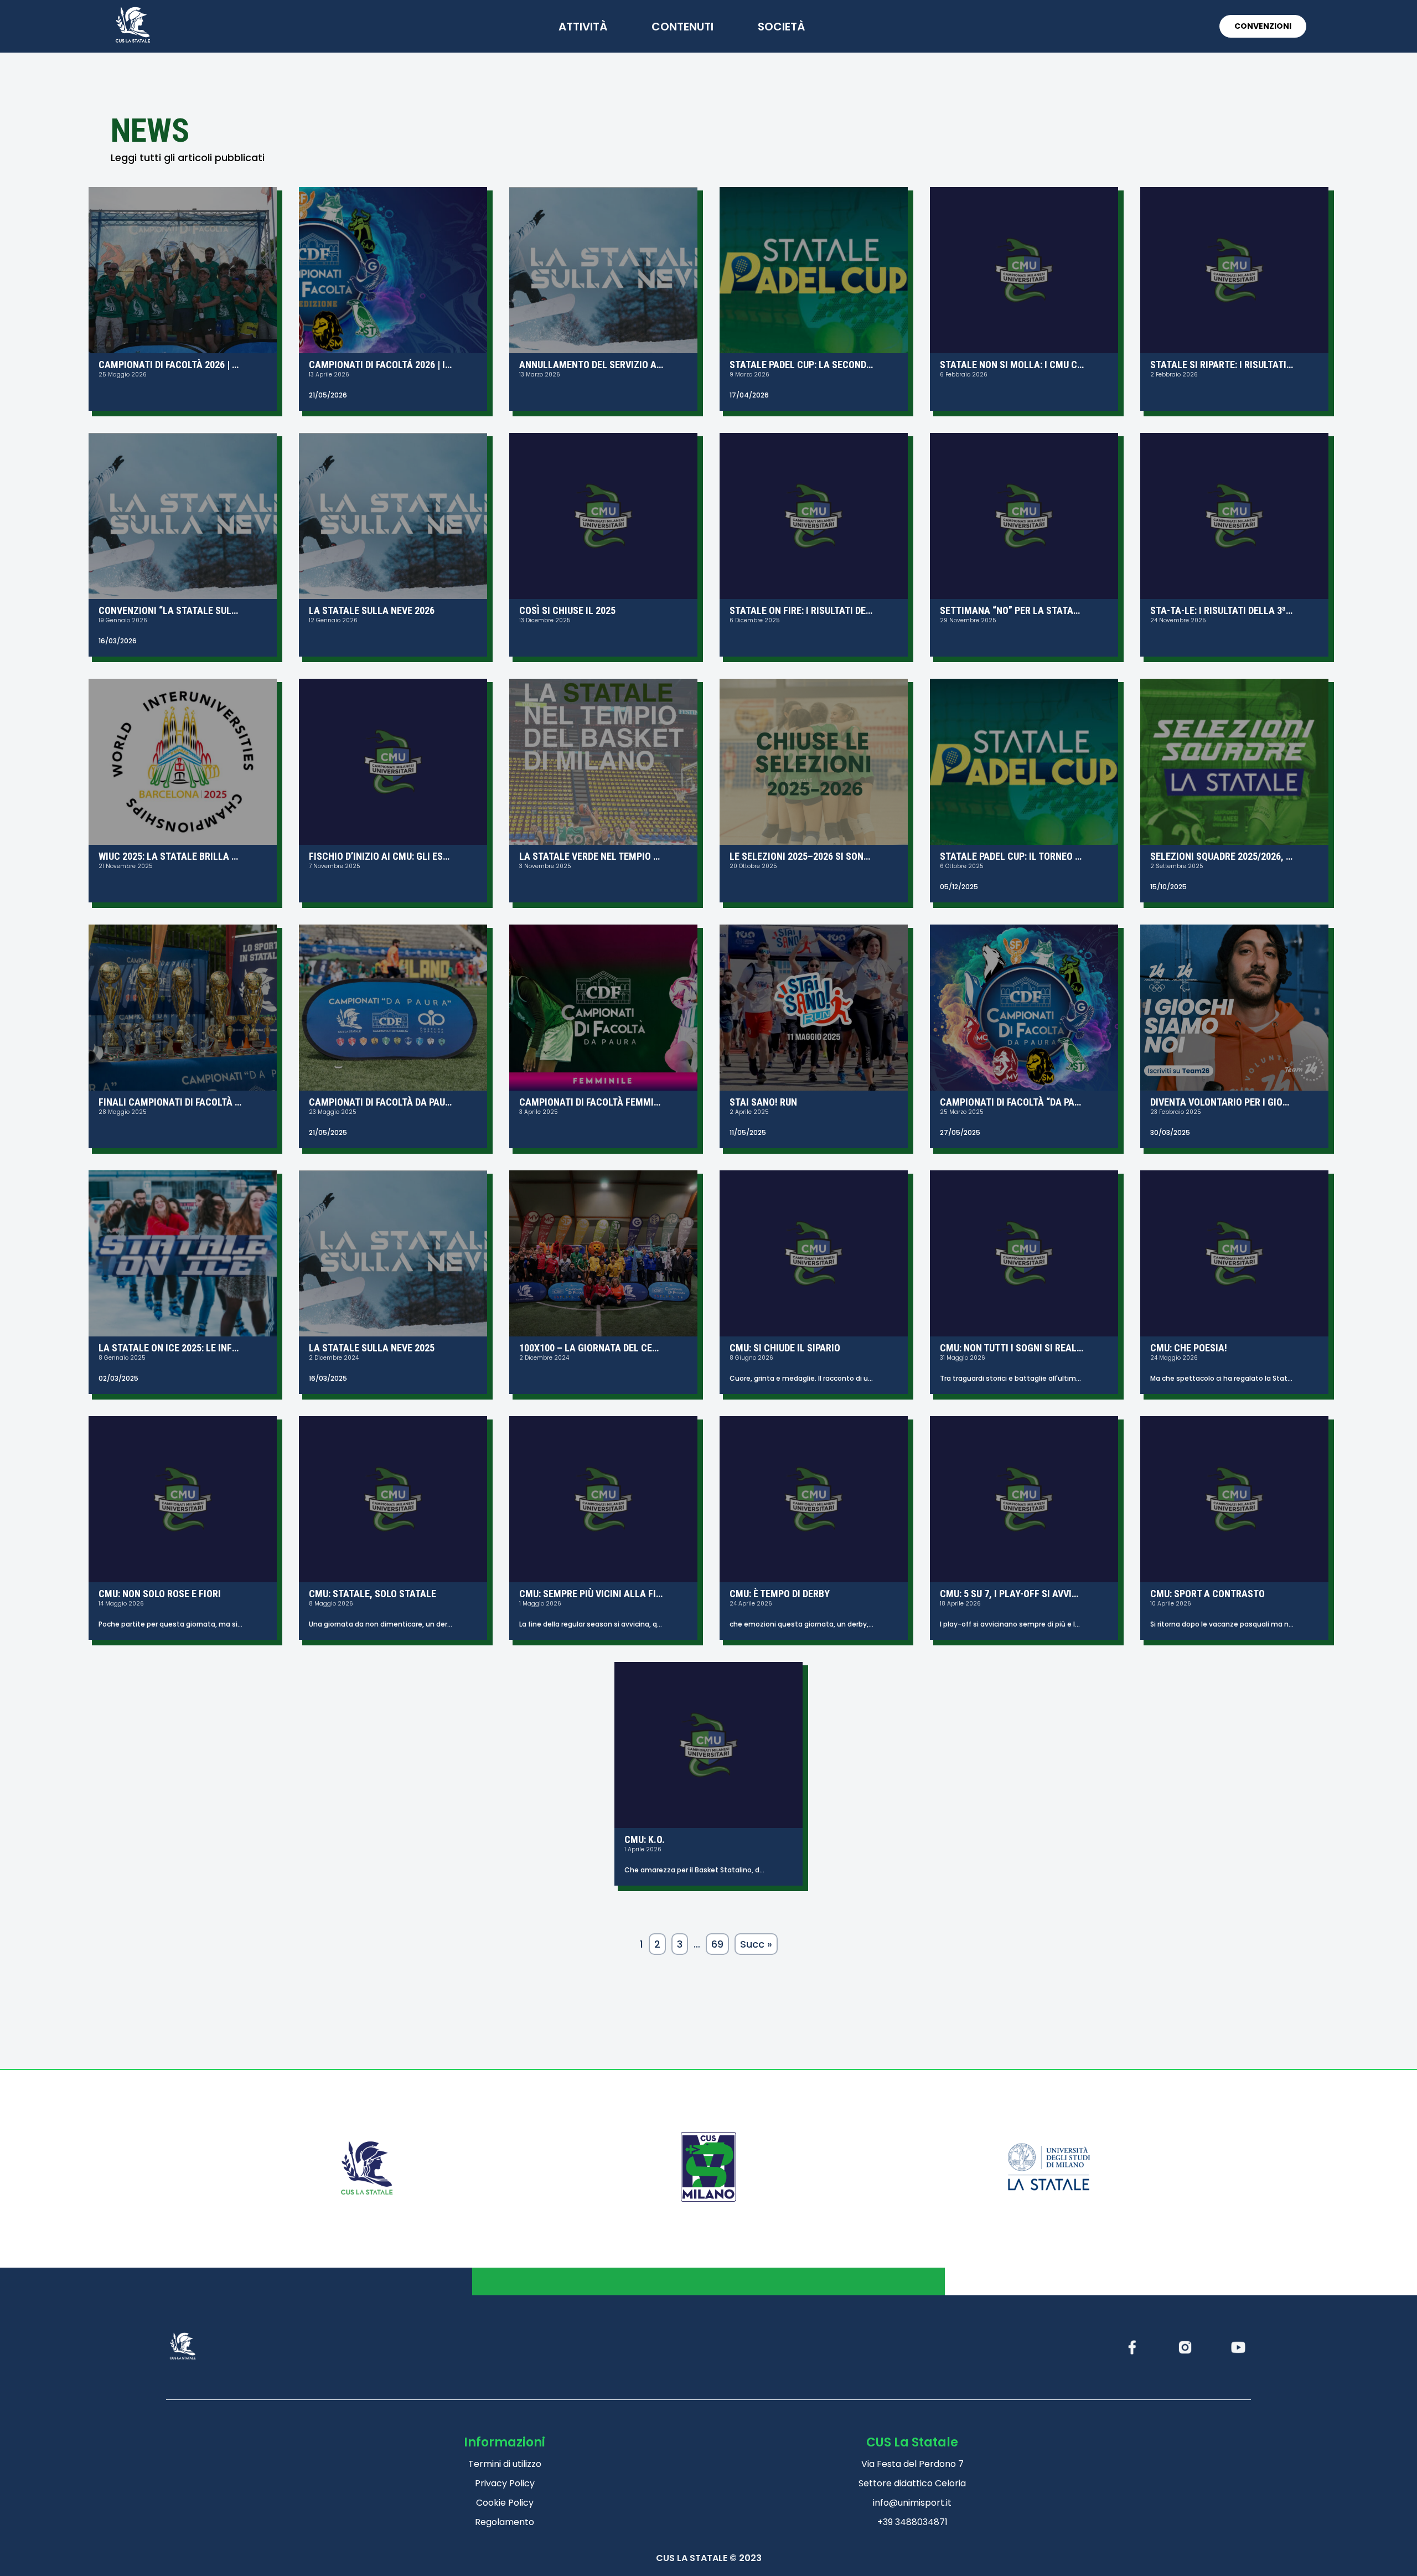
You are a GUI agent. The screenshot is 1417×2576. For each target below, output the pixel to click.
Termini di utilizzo (505, 2464)
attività (583, 27)
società (781, 27)
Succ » (756, 1944)
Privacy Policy (505, 2483)
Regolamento (505, 2522)
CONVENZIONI (1263, 26)
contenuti (682, 27)
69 (717, 1944)
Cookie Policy (505, 2503)
